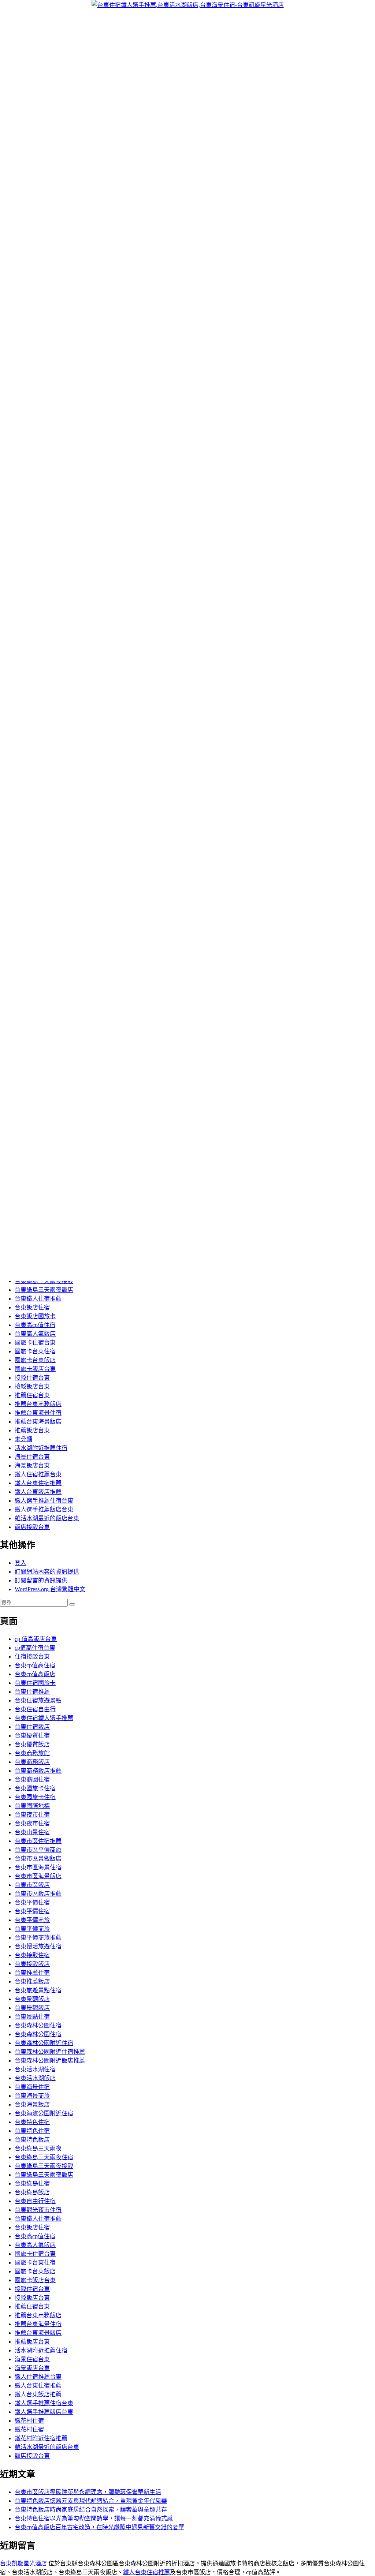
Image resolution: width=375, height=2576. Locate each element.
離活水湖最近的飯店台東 (47, 1518)
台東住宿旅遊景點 (38, 1700)
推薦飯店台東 (32, 1430)
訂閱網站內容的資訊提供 (47, 1572)
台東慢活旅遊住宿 (38, 1946)
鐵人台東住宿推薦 (38, 1483)
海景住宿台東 (32, 1457)
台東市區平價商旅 (38, 1850)
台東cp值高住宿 (35, 1665)
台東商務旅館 (32, 1753)
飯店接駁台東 (32, 1527)
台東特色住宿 (32, 2122)
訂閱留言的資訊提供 (41, 1580)
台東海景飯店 (32, 2104)
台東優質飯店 (32, 1744)
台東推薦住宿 (32, 1973)
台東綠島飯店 (32, 2192)
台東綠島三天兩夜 (38, 2148)
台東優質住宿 (32, 1736)
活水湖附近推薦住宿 (41, 1448)
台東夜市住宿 (32, 1815)
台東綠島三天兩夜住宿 (44, 2157)
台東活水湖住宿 (35, 2069)
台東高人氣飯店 (35, 1334)
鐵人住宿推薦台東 (38, 1474)
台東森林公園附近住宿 (44, 2043)
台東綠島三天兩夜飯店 (44, 1290)
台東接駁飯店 (32, 1964)
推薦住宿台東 (32, 1395)
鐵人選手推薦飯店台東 (44, 1509)
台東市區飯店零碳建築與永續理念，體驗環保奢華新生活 (88, 2492)
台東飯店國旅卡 (35, 1316)
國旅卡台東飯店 (35, 1360)
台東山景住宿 (32, 1832)
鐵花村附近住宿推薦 (41, 2438)
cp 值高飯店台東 (36, 1639)
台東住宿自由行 (35, 1709)
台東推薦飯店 (32, 1981)
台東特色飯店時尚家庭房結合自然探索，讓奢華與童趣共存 (91, 2510)
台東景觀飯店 (32, 1999)
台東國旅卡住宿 (35, 1788)
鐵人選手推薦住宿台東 (44, 1501)
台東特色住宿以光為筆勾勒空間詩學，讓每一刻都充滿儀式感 (94, 2518)
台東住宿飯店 (32, 1727)
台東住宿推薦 (32, 1692)
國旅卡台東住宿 (35, 1351)
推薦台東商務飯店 (38, 1404)
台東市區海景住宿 (38, 1867)
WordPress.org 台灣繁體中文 (50, 1589)
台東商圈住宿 (32, 1779)
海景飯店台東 (32, 1465)
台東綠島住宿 (32, 2184)
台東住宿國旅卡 (35, 1683)
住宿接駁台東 (32, 1657)
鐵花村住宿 (29, 2421)
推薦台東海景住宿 (38, 1413)
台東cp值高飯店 (35, 1674)
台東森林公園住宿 (38, 2025)
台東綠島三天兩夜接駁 (44, 1281)
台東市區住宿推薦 (38, 1841)
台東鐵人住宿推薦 (38, 1299)
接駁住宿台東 (32, 1378)
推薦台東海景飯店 (38, 1422)
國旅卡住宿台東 (35, 1343)
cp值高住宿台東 (35, 1648)
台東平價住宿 (32, 1902)
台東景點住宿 (32, 2017)
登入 (21, 1563)
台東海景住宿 (32, 2087)
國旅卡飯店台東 (35, 1369)
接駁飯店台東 (32, 1386)
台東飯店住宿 (32, 1307)
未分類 (23, 1439)
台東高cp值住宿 (35, 1325)
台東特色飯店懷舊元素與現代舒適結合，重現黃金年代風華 (91, 2501)
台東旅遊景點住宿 (38, 1990)
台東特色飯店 (32, 2140)
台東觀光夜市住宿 (38, 2210)
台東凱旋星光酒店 (23, 2563)
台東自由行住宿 (35, 2201)
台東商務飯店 (32, 1762)
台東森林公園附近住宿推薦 (50, 2052)
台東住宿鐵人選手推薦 (44, 1718)
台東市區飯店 (32, 1885)
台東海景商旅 (32, 2096)
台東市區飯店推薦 (38, 1894)
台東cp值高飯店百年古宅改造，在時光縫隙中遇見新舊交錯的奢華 (99, 2527)
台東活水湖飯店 (35, 2078)
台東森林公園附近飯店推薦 (50, 2061)
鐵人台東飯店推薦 (38, 1492)
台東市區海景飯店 (38, 1876)
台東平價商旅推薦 (38, 1938)
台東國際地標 (32, 1806)
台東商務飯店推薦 (38, 1771)
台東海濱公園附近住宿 (44, 2113)
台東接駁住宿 (32, 1955)
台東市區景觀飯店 (38, 1859)
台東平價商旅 (32, 1920)
